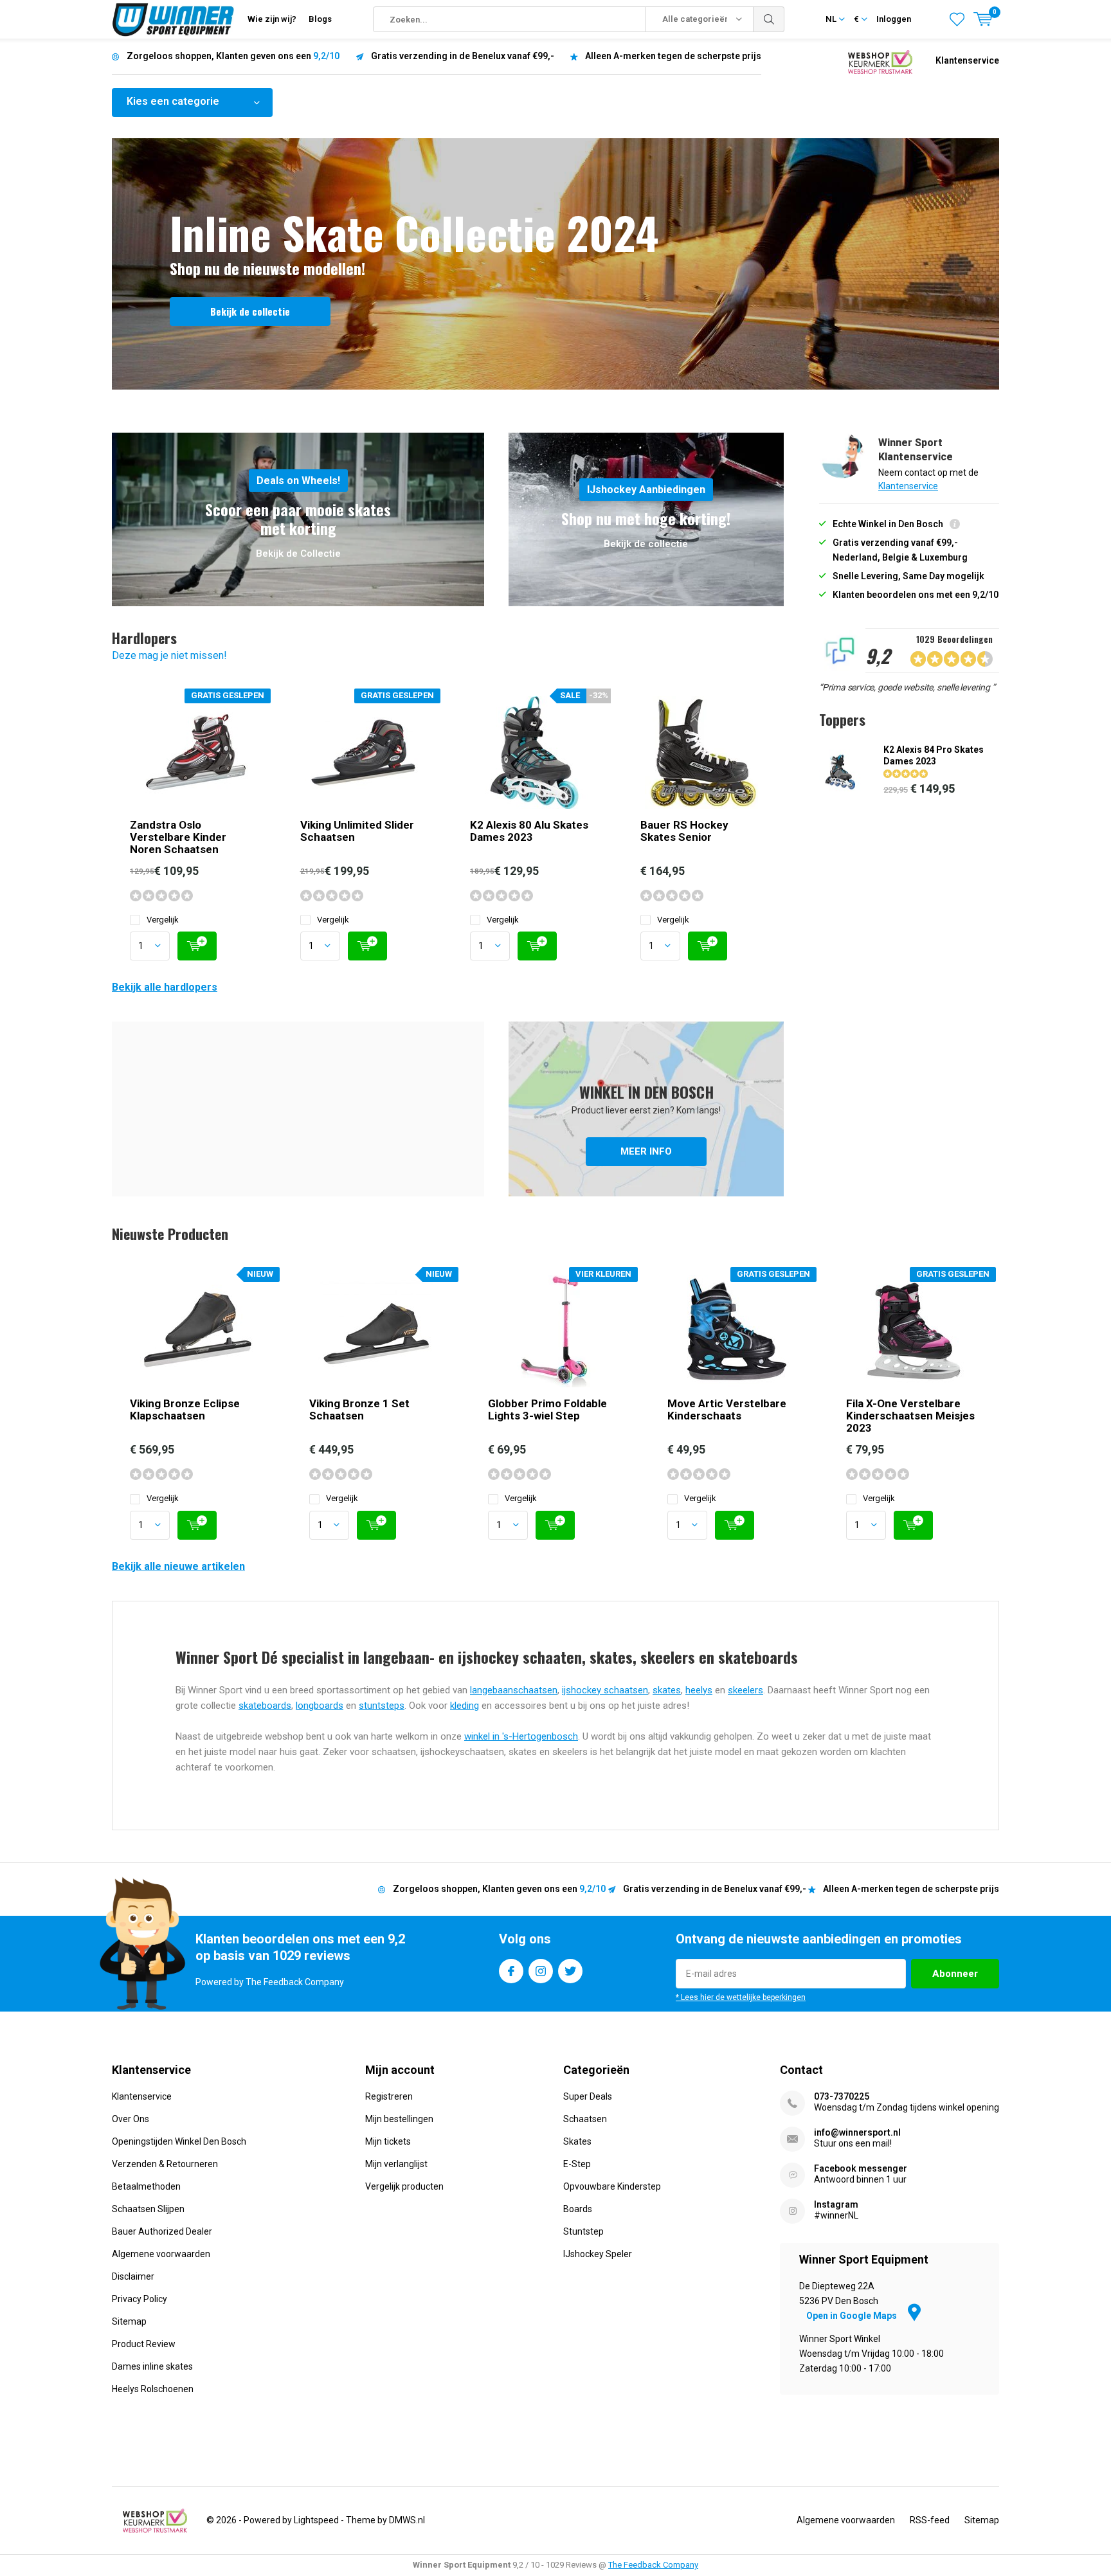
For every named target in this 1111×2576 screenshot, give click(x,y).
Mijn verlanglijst (396, 2164)
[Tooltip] (955, 526)
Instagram (541, 1971)
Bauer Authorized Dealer (162, 2231)
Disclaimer (133, 2276)
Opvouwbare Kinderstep (612, 2186)
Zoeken (769, 19)
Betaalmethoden (146, 2186)
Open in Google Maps (853, 2316)
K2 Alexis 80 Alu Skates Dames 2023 (529, 831)
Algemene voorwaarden (161, 2254)
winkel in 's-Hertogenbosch (521, 1736)
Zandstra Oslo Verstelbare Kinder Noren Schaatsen (178, 837)
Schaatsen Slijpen (148, 2209)
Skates (577, 2141)
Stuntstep (583, 2231)
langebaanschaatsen (514, 1690)
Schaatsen (585, 2119)
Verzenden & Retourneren (165, 2164)
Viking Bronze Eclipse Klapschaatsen (185, 1410)
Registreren (389, 2096)
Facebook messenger (861, 2168)
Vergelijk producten (404, 2186)
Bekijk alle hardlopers (165, 987)
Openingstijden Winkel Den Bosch (179, 2141)
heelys (699, 1690)
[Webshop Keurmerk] (880, 61)
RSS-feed (930, 2520)
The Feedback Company (653, 2565)
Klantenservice (967, 60)
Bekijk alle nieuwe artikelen (178, 1566)
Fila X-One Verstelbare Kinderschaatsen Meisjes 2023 (910, 1416)
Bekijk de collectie (250, 311)
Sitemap (129, 2321)
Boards (578, 2209)
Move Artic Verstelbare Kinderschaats (727, 1410)
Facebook (511, 1971)
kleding (465, 1706)
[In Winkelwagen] (197, 946)
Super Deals (588, 2096)
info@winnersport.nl (857, 2132)
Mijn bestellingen (399, 2119)
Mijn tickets (388, 2141)
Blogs (320, 19)
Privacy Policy (140, 2299)
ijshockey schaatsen (605, 1690)
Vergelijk (163, 920)
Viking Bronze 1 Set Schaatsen (359, 1410)
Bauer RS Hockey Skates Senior (684, 831)
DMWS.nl (407, 2520)
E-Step (577, 2164)
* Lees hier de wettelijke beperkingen (741, 1997)
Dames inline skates (152, 2366)
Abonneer (955, 1974)
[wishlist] (957, 19)
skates (667, 1690)
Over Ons (131, 2119)
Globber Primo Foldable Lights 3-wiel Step (547, 1410)
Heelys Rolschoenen (153, 2389)
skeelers (745, 1690)
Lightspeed (316, 2520)
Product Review (144, 2344)
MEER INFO (646, 1109)
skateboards (265, 1706)
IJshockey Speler (598, 2254)
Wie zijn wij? (272, 19)
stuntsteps (382, 1706)
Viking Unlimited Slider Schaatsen (357, 831)
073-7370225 (842, 2096)
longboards (320, 1706)
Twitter (570, 1971)
